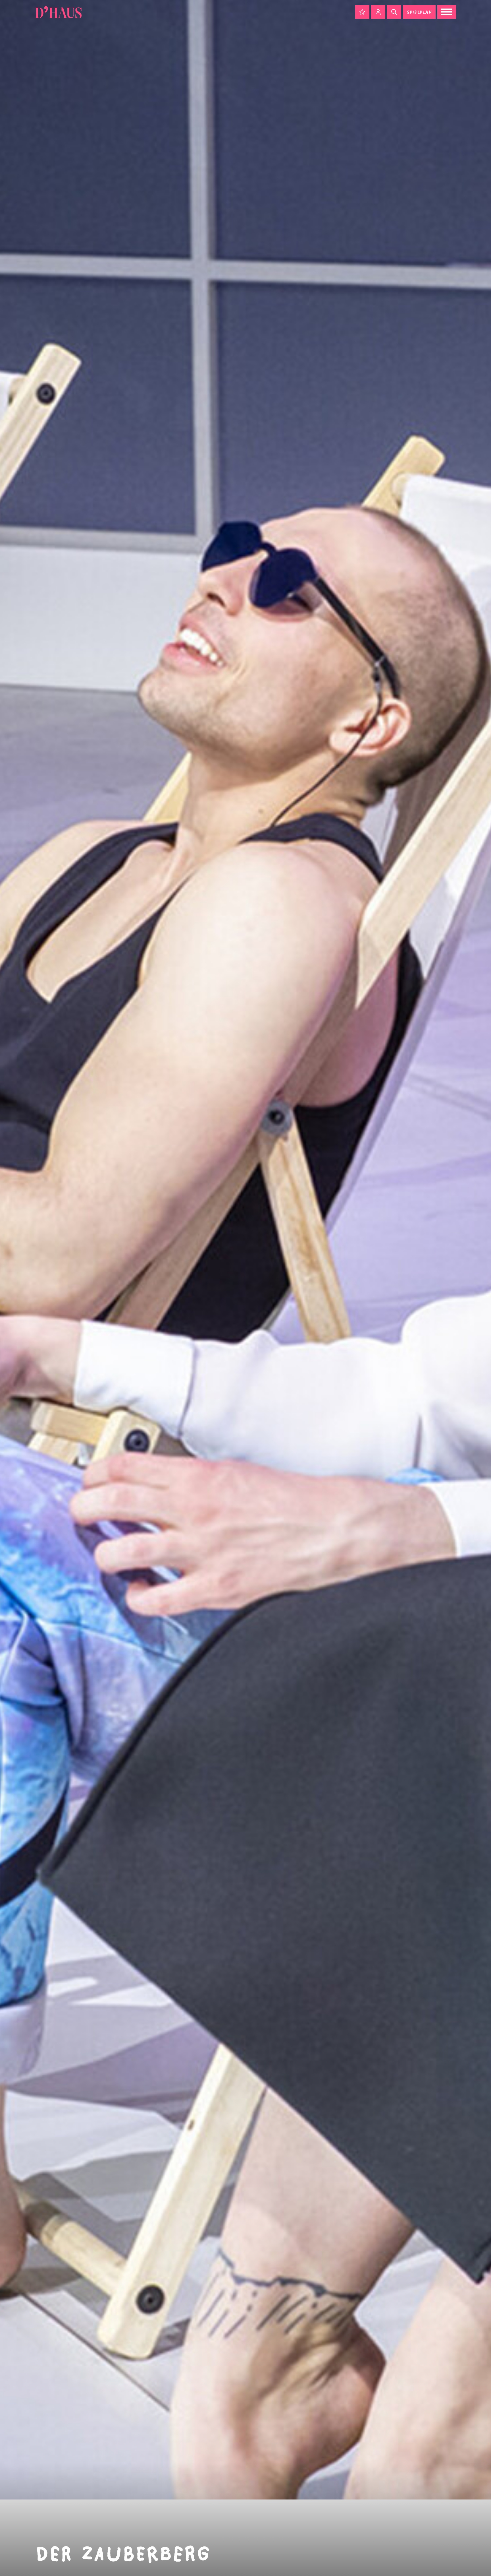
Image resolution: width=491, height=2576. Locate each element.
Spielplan (419, 12)
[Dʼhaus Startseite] (58, 12)
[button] (362, 12)
